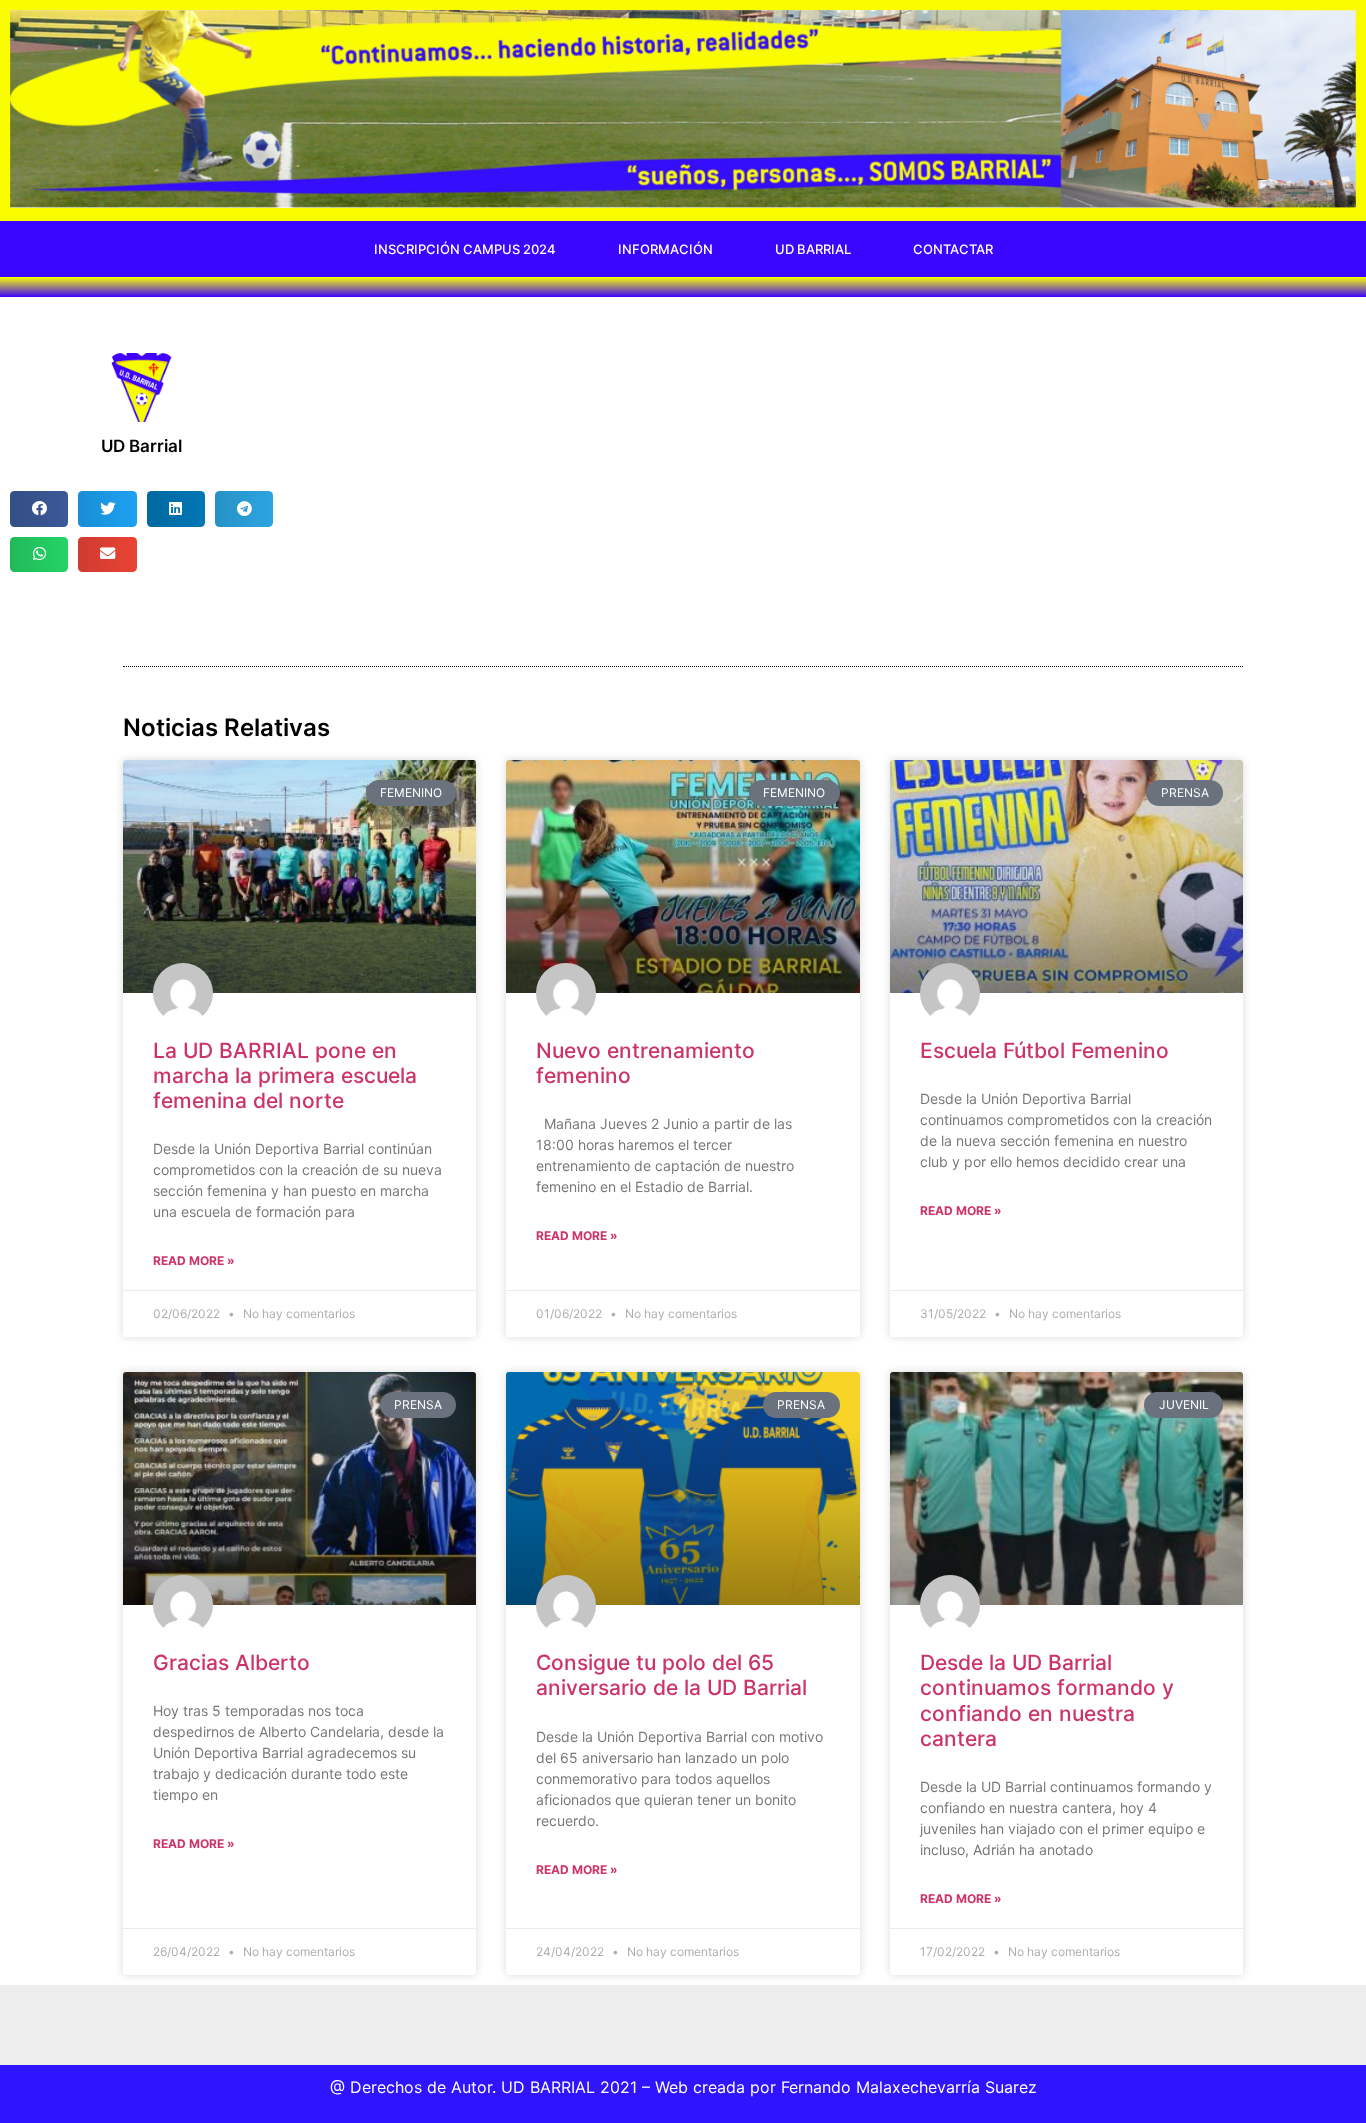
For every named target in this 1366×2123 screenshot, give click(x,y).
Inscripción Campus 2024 (465, 249)
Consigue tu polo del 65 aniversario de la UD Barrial (671, 1675)
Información (665, 249)
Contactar (953, 249)
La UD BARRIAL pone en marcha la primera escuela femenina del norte (285, 1075)
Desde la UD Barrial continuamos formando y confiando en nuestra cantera (1047, 1700)
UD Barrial (813, 249)
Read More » (194, 1260)
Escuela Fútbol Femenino (1044, 1050)
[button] (39, 508)
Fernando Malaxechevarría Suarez (909, 2087)
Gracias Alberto (231, 1662)
